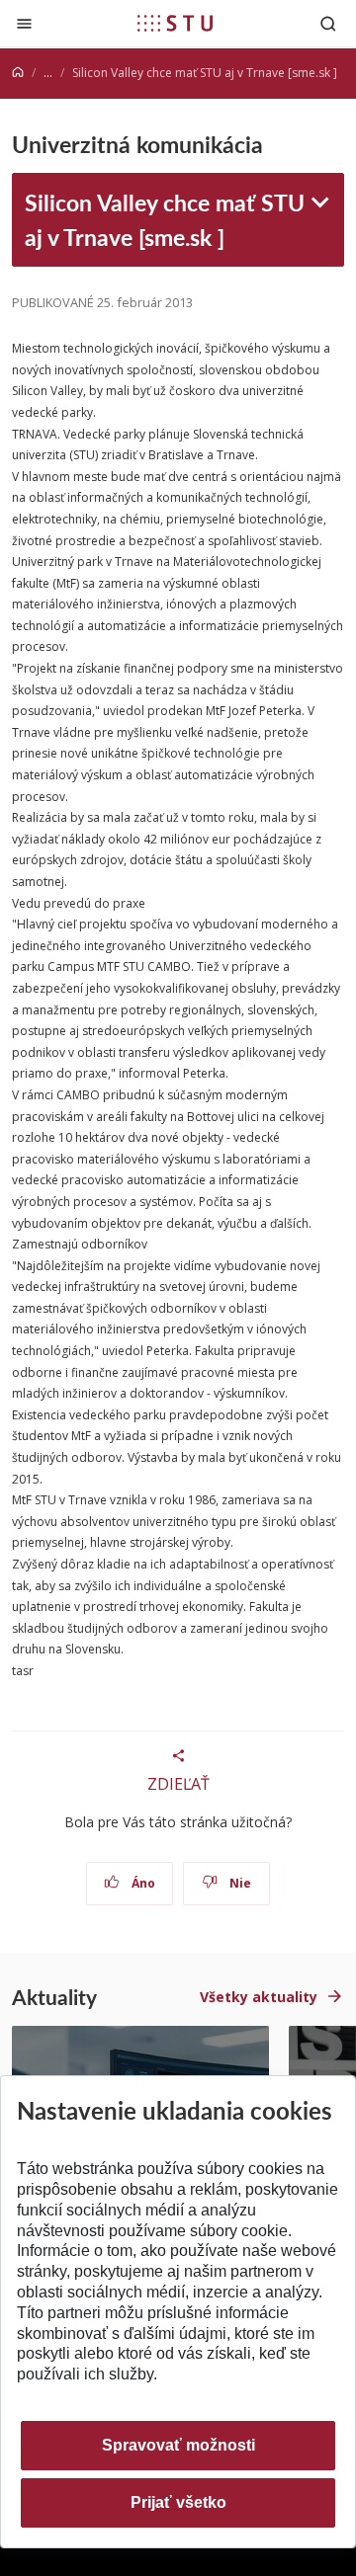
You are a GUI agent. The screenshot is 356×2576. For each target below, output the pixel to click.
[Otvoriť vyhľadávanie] (328, 23)
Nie (239, 1883)
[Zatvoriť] (24, 23)
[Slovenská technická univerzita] (175, 23)
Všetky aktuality (259, 1997)
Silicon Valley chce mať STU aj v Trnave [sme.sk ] (165, 219)
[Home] (18, 73)
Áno (142, 1883)
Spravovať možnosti (178, 2445)
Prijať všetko (178, 2502)
